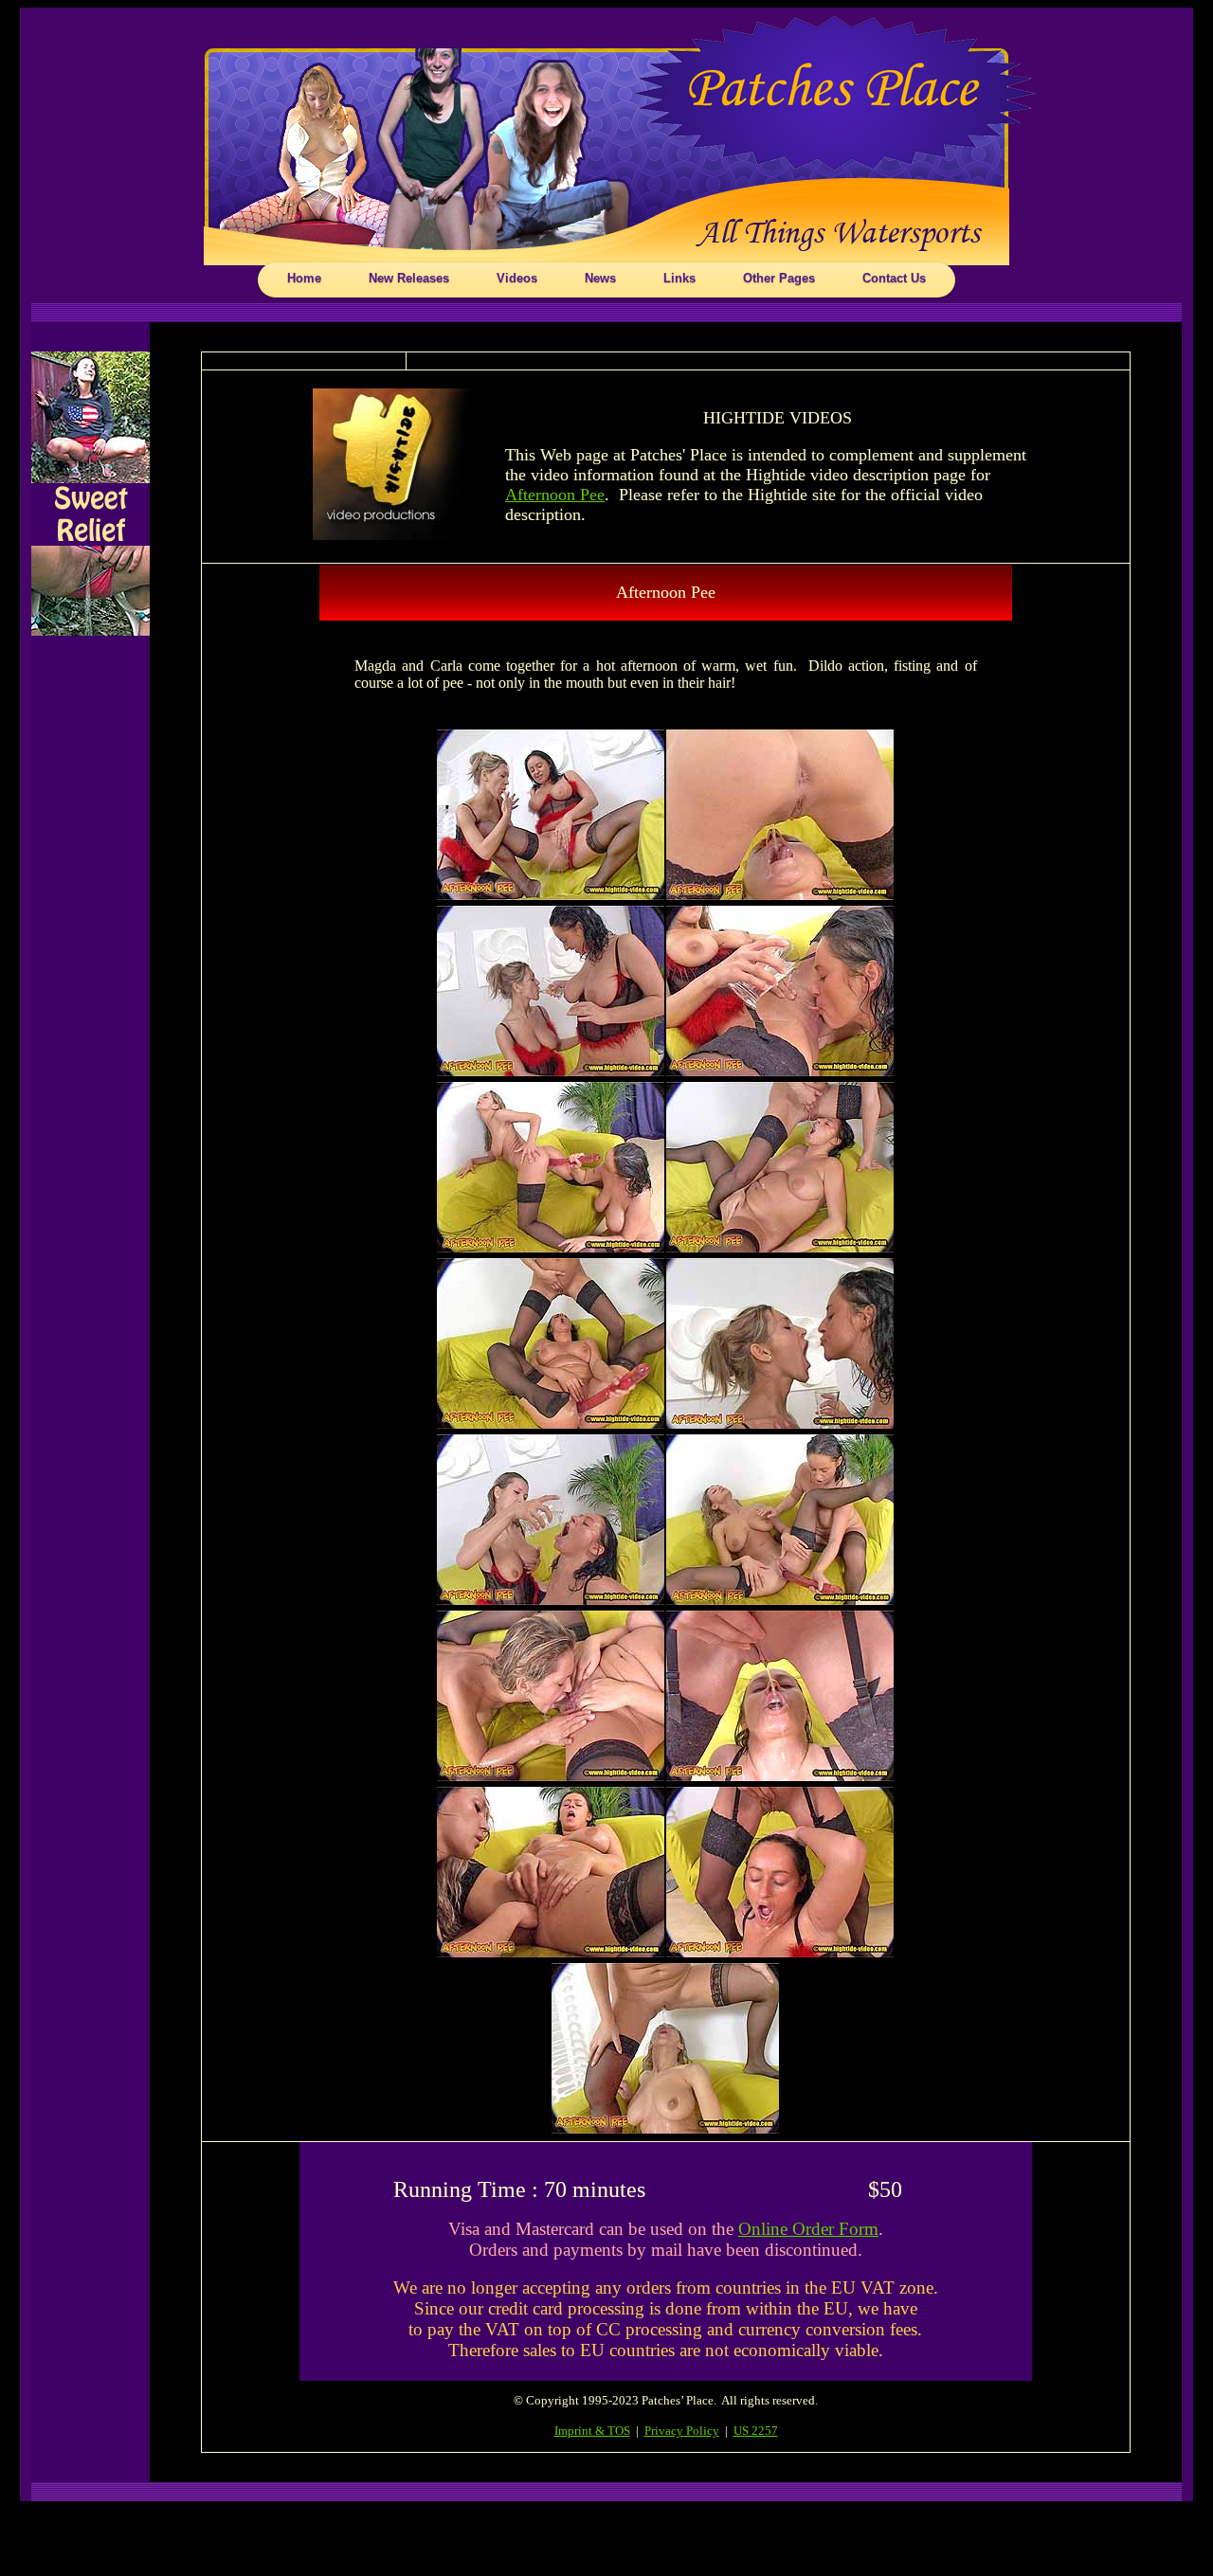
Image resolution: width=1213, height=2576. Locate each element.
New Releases (409, 278)
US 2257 (756, 2431)
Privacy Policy (682, 2431)
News (600, 278)
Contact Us (894, 278)
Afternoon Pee (555, 495)
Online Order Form (808, 2229)
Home (304, 278)
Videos (517, 278)
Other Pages (779, 278)
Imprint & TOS (592, 2431)
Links (679, 278)
